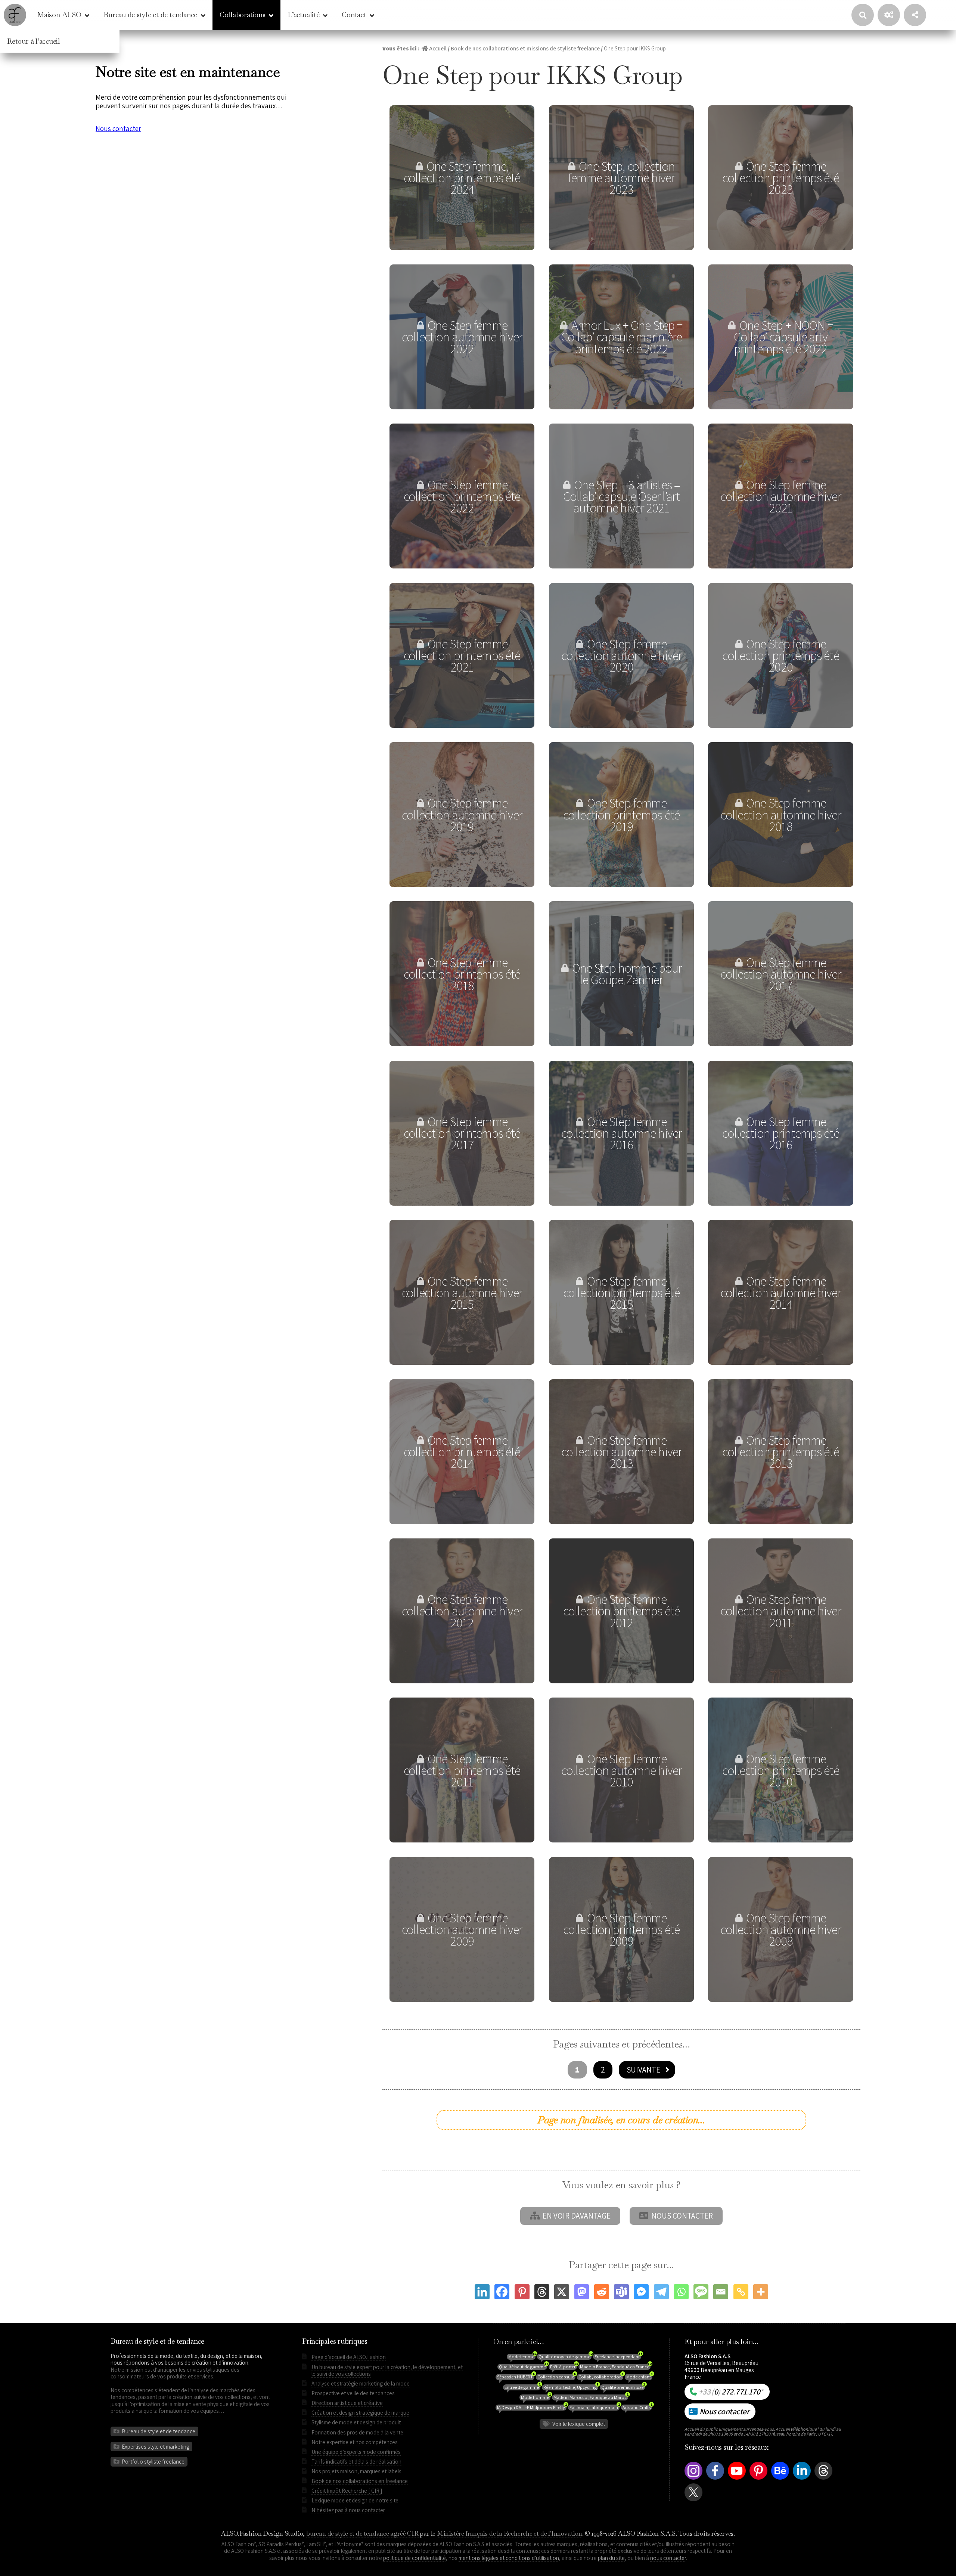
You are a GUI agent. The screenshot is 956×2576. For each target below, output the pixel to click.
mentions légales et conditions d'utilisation (509, 2558)
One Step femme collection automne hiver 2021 (780, 496)
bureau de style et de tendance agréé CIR (362, 2533)
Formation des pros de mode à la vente (357, 2432)
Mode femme (522, 2357)
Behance (780, 2479)
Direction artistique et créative (347, 2403)
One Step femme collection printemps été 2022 (462, 496)
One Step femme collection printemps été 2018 (462, 974)
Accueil (438, 48)
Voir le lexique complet (579, 2424)
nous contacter (668, 2558)
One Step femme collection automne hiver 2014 (780, 1292)
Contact (354, 15)
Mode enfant (639, 2377)
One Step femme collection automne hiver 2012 (462, 1611)
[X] (562, 2292)
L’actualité (303, 15)
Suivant (641, 2070)
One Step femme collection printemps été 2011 (462, 1770)
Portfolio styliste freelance (153, 2461)
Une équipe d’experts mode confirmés (356, 2452)
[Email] (721, 2292)
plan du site (611, 2558)
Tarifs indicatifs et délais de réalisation (356, 2461)
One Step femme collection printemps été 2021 (462, 655)
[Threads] (542, 2292)
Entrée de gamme (522, 2387)
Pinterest (758, 2479)
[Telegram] (661, 2292)
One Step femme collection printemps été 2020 (780, 655)
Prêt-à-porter (564, 2367)
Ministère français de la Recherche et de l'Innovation (510, 2533)
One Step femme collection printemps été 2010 (780, 1770)
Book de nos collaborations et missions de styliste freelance (525, 48)
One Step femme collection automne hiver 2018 (780, 814)
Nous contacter (682, 2216)
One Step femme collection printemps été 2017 (462, 1133)
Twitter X (693, 2501)
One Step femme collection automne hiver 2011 (780, 1611)
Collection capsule (556, 2377)
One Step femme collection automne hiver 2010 (621, 1770)
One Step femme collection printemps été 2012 (621, 1611)
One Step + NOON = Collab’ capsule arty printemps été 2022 (783, 337)
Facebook (715, 2479)
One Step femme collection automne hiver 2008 (780, 1929)
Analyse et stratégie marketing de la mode (361, 2383)
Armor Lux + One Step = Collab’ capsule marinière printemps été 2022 (622, 337)
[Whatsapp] (681, 2292)
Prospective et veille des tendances (353, 2393)
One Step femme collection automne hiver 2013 (621, 1452)
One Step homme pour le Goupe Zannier (627, 974)
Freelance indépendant (618, 2357)
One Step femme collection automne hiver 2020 (621, 655)
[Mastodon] (582, 2292)
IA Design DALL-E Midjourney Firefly (532, 2408)
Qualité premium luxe (623, 2387)
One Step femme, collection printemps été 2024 (462, 178)
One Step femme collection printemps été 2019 (621, 814)
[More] (761, 2292)
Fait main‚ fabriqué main (595, 2408)
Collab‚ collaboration (601, 2377)
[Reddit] (602, 2292)
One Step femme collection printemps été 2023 (780, 178)
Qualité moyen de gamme (565, 2357)
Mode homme (536, 2397)
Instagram (693, 2479)
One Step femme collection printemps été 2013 (780, 1452)
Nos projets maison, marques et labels (356, 2471)
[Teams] (621, 2292)
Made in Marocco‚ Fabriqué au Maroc (591, 2397)
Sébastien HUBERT (516, 2377)
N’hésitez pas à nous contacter (348, 2510)
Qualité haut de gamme (523, 2367)
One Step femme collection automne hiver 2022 (462, 337)
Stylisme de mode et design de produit (356, 2422)
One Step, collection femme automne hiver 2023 (621, 178)
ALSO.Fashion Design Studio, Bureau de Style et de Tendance (15, 15)
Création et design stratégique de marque (360, 2412)
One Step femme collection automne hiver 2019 (462, 814)
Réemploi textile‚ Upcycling (571, 2387)
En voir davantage (577, 2216)
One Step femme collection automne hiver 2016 (621, 1133)
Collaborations (243, 15)
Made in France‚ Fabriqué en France (615, 2367)
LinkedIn (802, 2479)
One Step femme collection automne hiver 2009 (462, 1929)
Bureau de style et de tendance (150, 15)
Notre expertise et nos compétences (355, 2442)
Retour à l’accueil (34, 41)
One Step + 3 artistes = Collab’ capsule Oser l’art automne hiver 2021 (621, 496)
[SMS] (701, 2292)
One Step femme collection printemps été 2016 (780, 1133)
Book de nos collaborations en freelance (360, 2481)
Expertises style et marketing (156, 2446)
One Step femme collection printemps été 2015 (621, 1292)
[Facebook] (502, 2292)
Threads (823, 2479)
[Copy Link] (741, 2292)
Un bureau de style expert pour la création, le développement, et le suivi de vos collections (387, 2370)
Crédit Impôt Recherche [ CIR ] (347, 2490)
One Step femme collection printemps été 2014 (462, 1452)
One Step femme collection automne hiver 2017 (780, 974)
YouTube (737, 2479)
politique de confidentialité (415, 2558)
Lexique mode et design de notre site (355, 2500)
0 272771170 (731, 2391)
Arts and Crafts (637, 2408)
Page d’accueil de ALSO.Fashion (349, 2357)
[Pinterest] (522, 2292)
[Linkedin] (482, 2292)
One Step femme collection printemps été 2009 (621, 1929)
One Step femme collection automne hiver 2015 (462, 1292)
